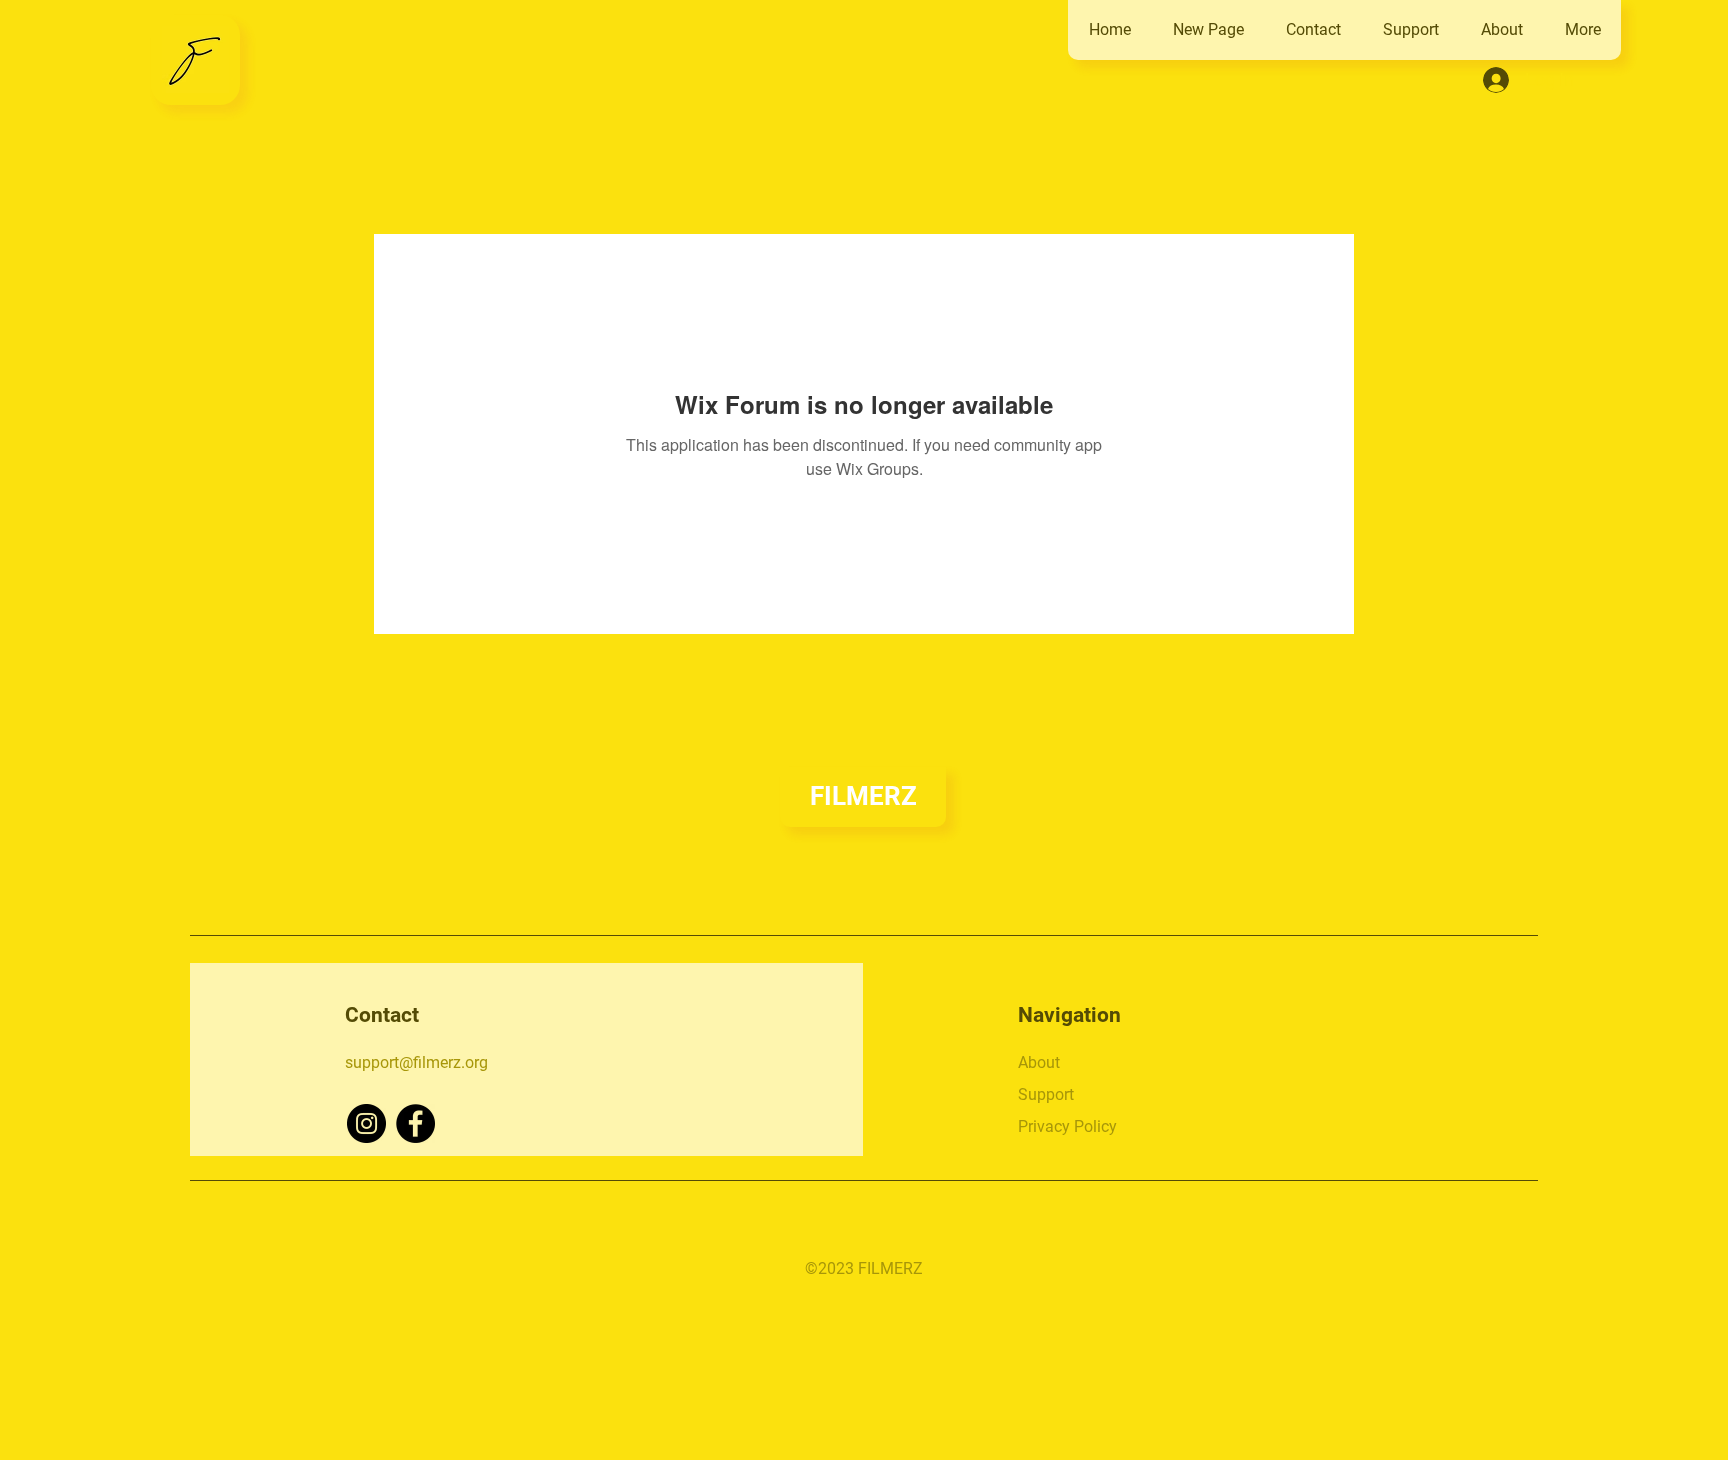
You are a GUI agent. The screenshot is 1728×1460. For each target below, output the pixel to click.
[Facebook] (415, 1123)
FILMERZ (863, 796)
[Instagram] (366, 1123)
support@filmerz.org (416, 1062)
